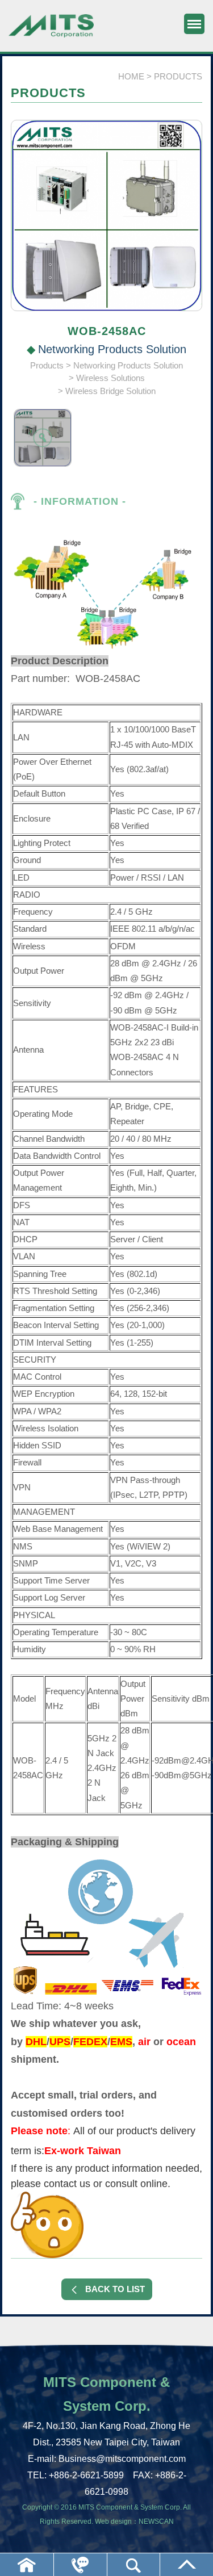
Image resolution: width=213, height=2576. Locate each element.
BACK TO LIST (115, 2289)
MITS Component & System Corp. (51, 31)
